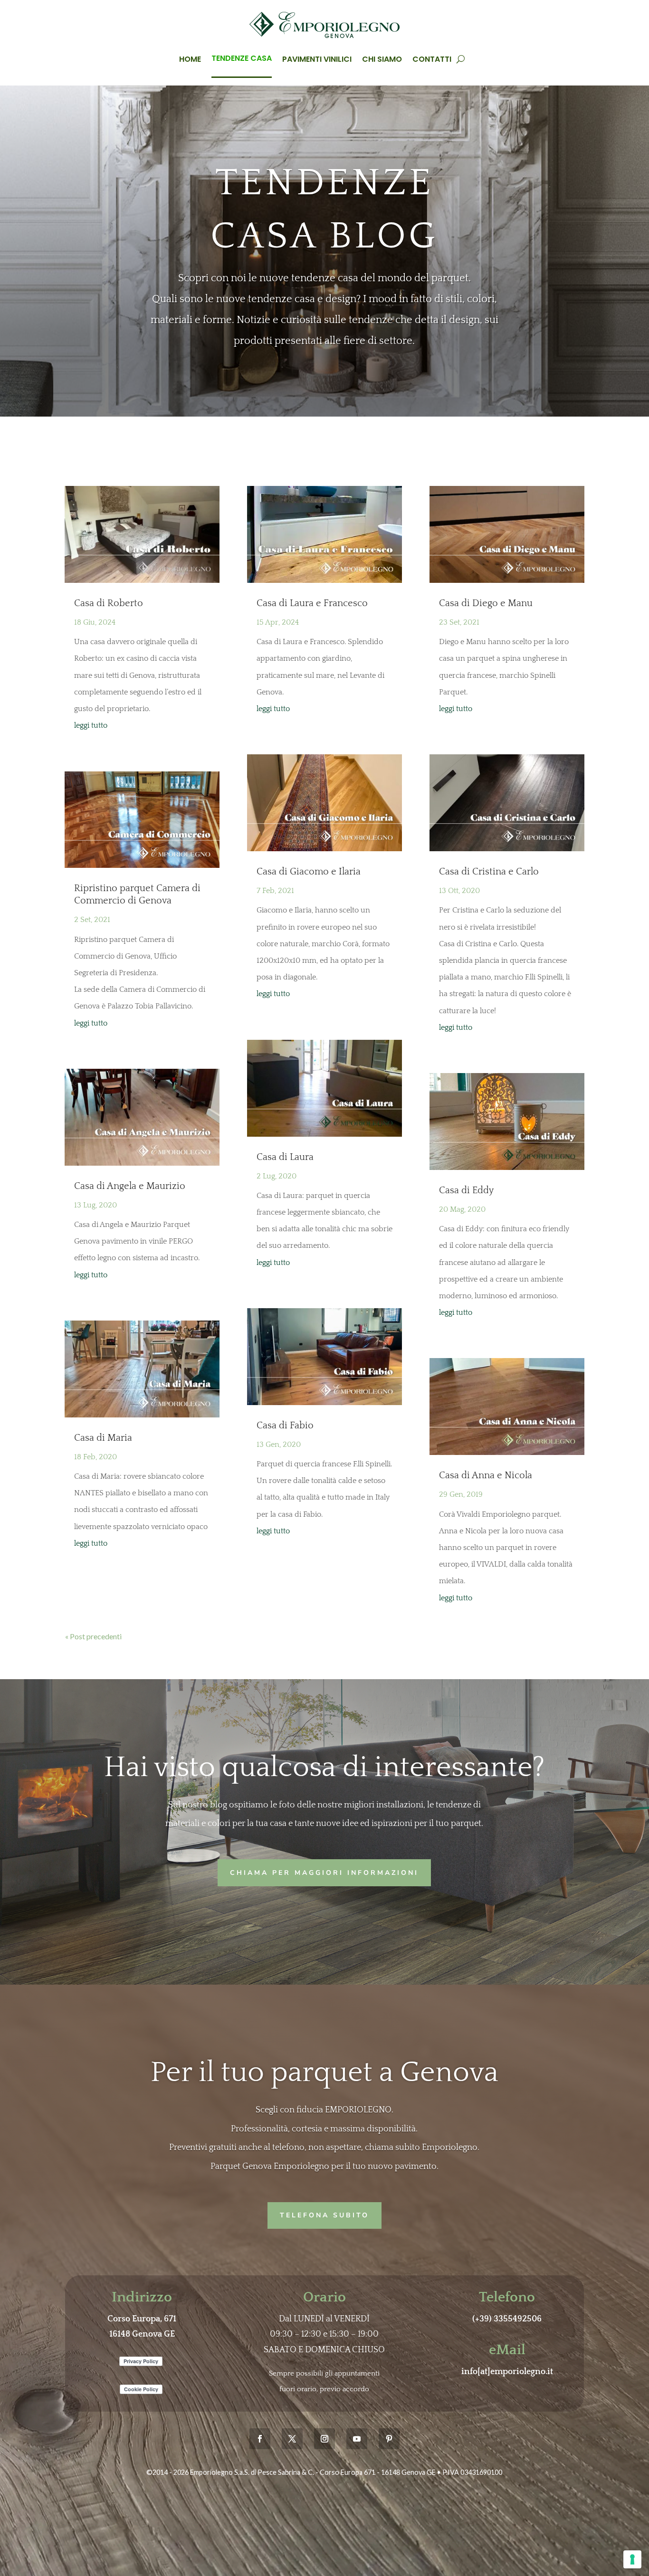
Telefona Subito (324, 2215)
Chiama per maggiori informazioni (324, 1873)
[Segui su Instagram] (324, 2439)
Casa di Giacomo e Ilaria (309, 872)
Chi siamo (382, 59)
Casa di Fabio (285, 1426)
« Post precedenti (93, 1636)
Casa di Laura (285, 1157)
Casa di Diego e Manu (486, 603)
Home (190, 59)
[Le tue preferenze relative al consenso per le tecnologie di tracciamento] (632, 2559)
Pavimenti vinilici (317, 59)
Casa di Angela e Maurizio (130, 1186)
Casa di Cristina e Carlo (489, 872)
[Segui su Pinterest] (389, 2439)
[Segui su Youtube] (357, 2439)
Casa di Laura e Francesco (312, 603)
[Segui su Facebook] (260, 2439)
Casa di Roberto (109, 603)
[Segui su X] (292, 2439)
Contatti (432, 59)
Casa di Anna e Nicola (486, 1475)
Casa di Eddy (466, 1190)
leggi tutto (91, 725)
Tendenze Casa (242, 58)
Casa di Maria (103, 1438)
